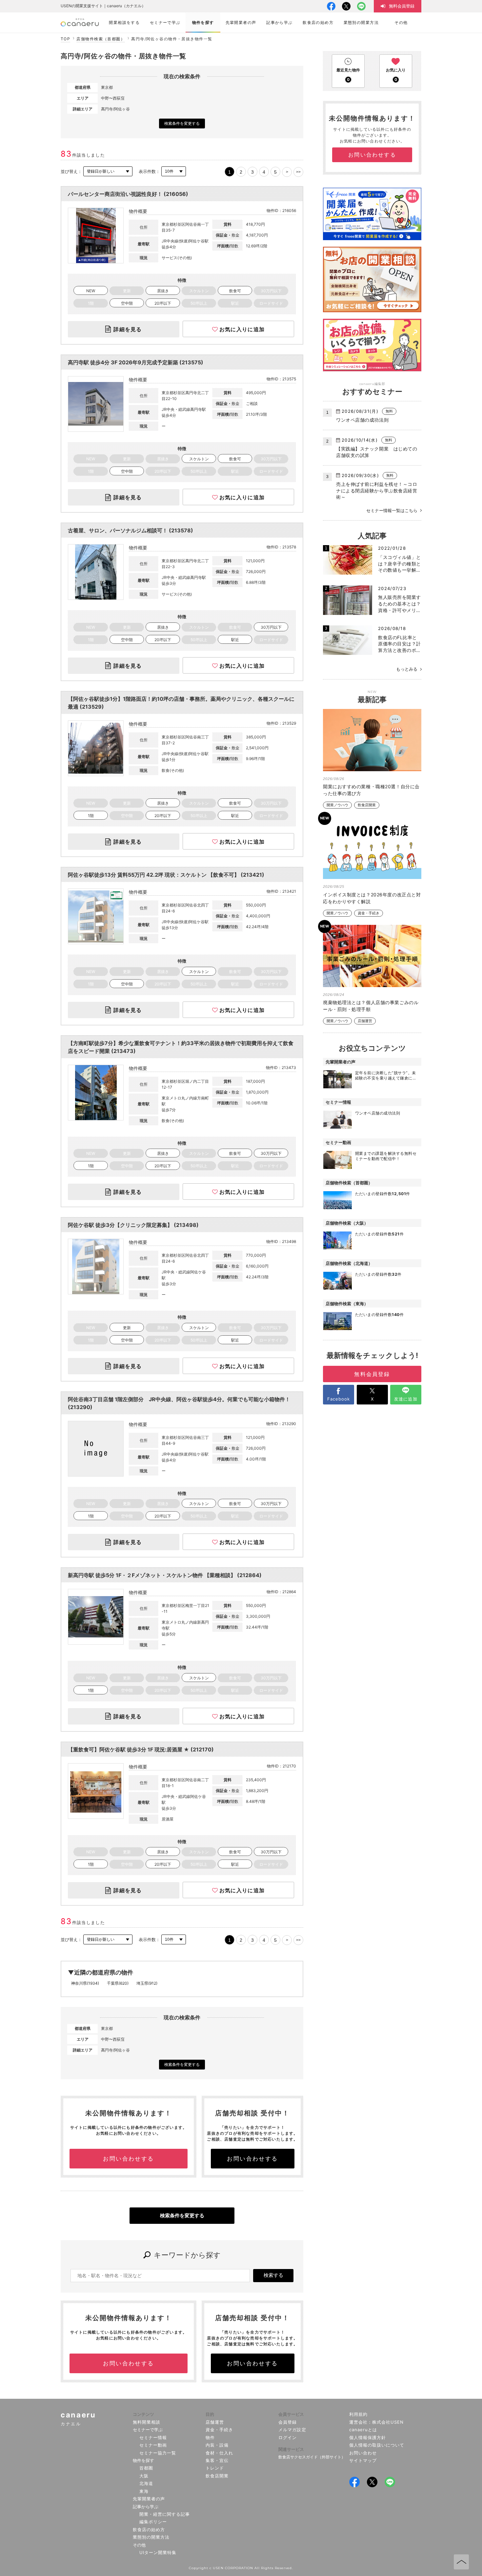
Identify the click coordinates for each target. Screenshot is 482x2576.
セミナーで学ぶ (148, 2430)
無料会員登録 (372, 1374)
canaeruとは (363, 2430)
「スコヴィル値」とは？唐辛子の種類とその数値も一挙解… (400, 563)
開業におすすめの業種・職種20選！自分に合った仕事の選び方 (371, 790)
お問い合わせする (128, 2159)
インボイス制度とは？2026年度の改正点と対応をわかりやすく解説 (372, 898)
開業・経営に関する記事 (165, 2514)
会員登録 (288, 2422)
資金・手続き (369, 913)
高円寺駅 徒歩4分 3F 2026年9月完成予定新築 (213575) (136, 362)
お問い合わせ (363, 2453)
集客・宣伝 (217, 2460)
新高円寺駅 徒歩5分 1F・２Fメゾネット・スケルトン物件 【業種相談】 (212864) (165, 1575)
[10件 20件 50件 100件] (174, 172)
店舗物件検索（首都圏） (101, 39)
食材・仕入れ (219, 2453)
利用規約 (358, 2414)
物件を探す (143, 2460)
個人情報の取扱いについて (377, 2445)
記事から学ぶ (146, 2507)
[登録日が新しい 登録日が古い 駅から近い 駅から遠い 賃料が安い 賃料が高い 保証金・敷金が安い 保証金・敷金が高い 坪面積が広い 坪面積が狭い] (108, 172)
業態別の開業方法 (151, 2537)
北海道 (146, 2483)
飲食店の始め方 (149, 2529)
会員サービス (291, 2414)
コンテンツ (143, 2414)
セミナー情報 (153, 2437)
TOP (65, 39)
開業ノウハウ (337, 805)
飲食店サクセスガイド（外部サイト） (312, 2457)
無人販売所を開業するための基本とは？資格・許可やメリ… (400, 603)
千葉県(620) (118, 1983)
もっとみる (407, 669)
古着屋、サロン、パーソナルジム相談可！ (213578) (131, 530)
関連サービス (291, 2449)
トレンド (215, 2468)
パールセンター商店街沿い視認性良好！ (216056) (128, 194)
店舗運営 (365, 1021)
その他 (139, 2545)
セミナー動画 (153, 2445)
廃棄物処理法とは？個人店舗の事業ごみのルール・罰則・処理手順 (371, 1006)
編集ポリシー (153, 2522)
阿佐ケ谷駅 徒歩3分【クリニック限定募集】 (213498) (133, 1225)
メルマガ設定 (292, 2430)
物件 (210, 2437)
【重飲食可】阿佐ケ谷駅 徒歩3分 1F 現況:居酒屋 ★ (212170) (141, 1749)
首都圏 (146, 2468)
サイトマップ (363, 2460)
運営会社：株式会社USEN (377, 2422)
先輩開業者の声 (149, 2499)
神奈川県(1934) (85, 1983)
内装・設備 (217, 2445)
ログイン (288, 2437)
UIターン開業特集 (158, 2552)
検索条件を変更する (182, 123)
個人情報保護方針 (368, 2437)
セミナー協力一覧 (158, 2453)
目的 (210, 2414)
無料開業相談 (147, 2422)
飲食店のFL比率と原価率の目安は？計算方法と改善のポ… (400, 644)
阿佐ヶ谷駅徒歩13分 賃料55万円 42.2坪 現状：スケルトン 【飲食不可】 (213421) (166, 875)
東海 (144, 2491)
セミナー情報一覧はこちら (392, 510)
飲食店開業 (367, 805)
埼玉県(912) (147, 1983)
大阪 (144, 2476)
